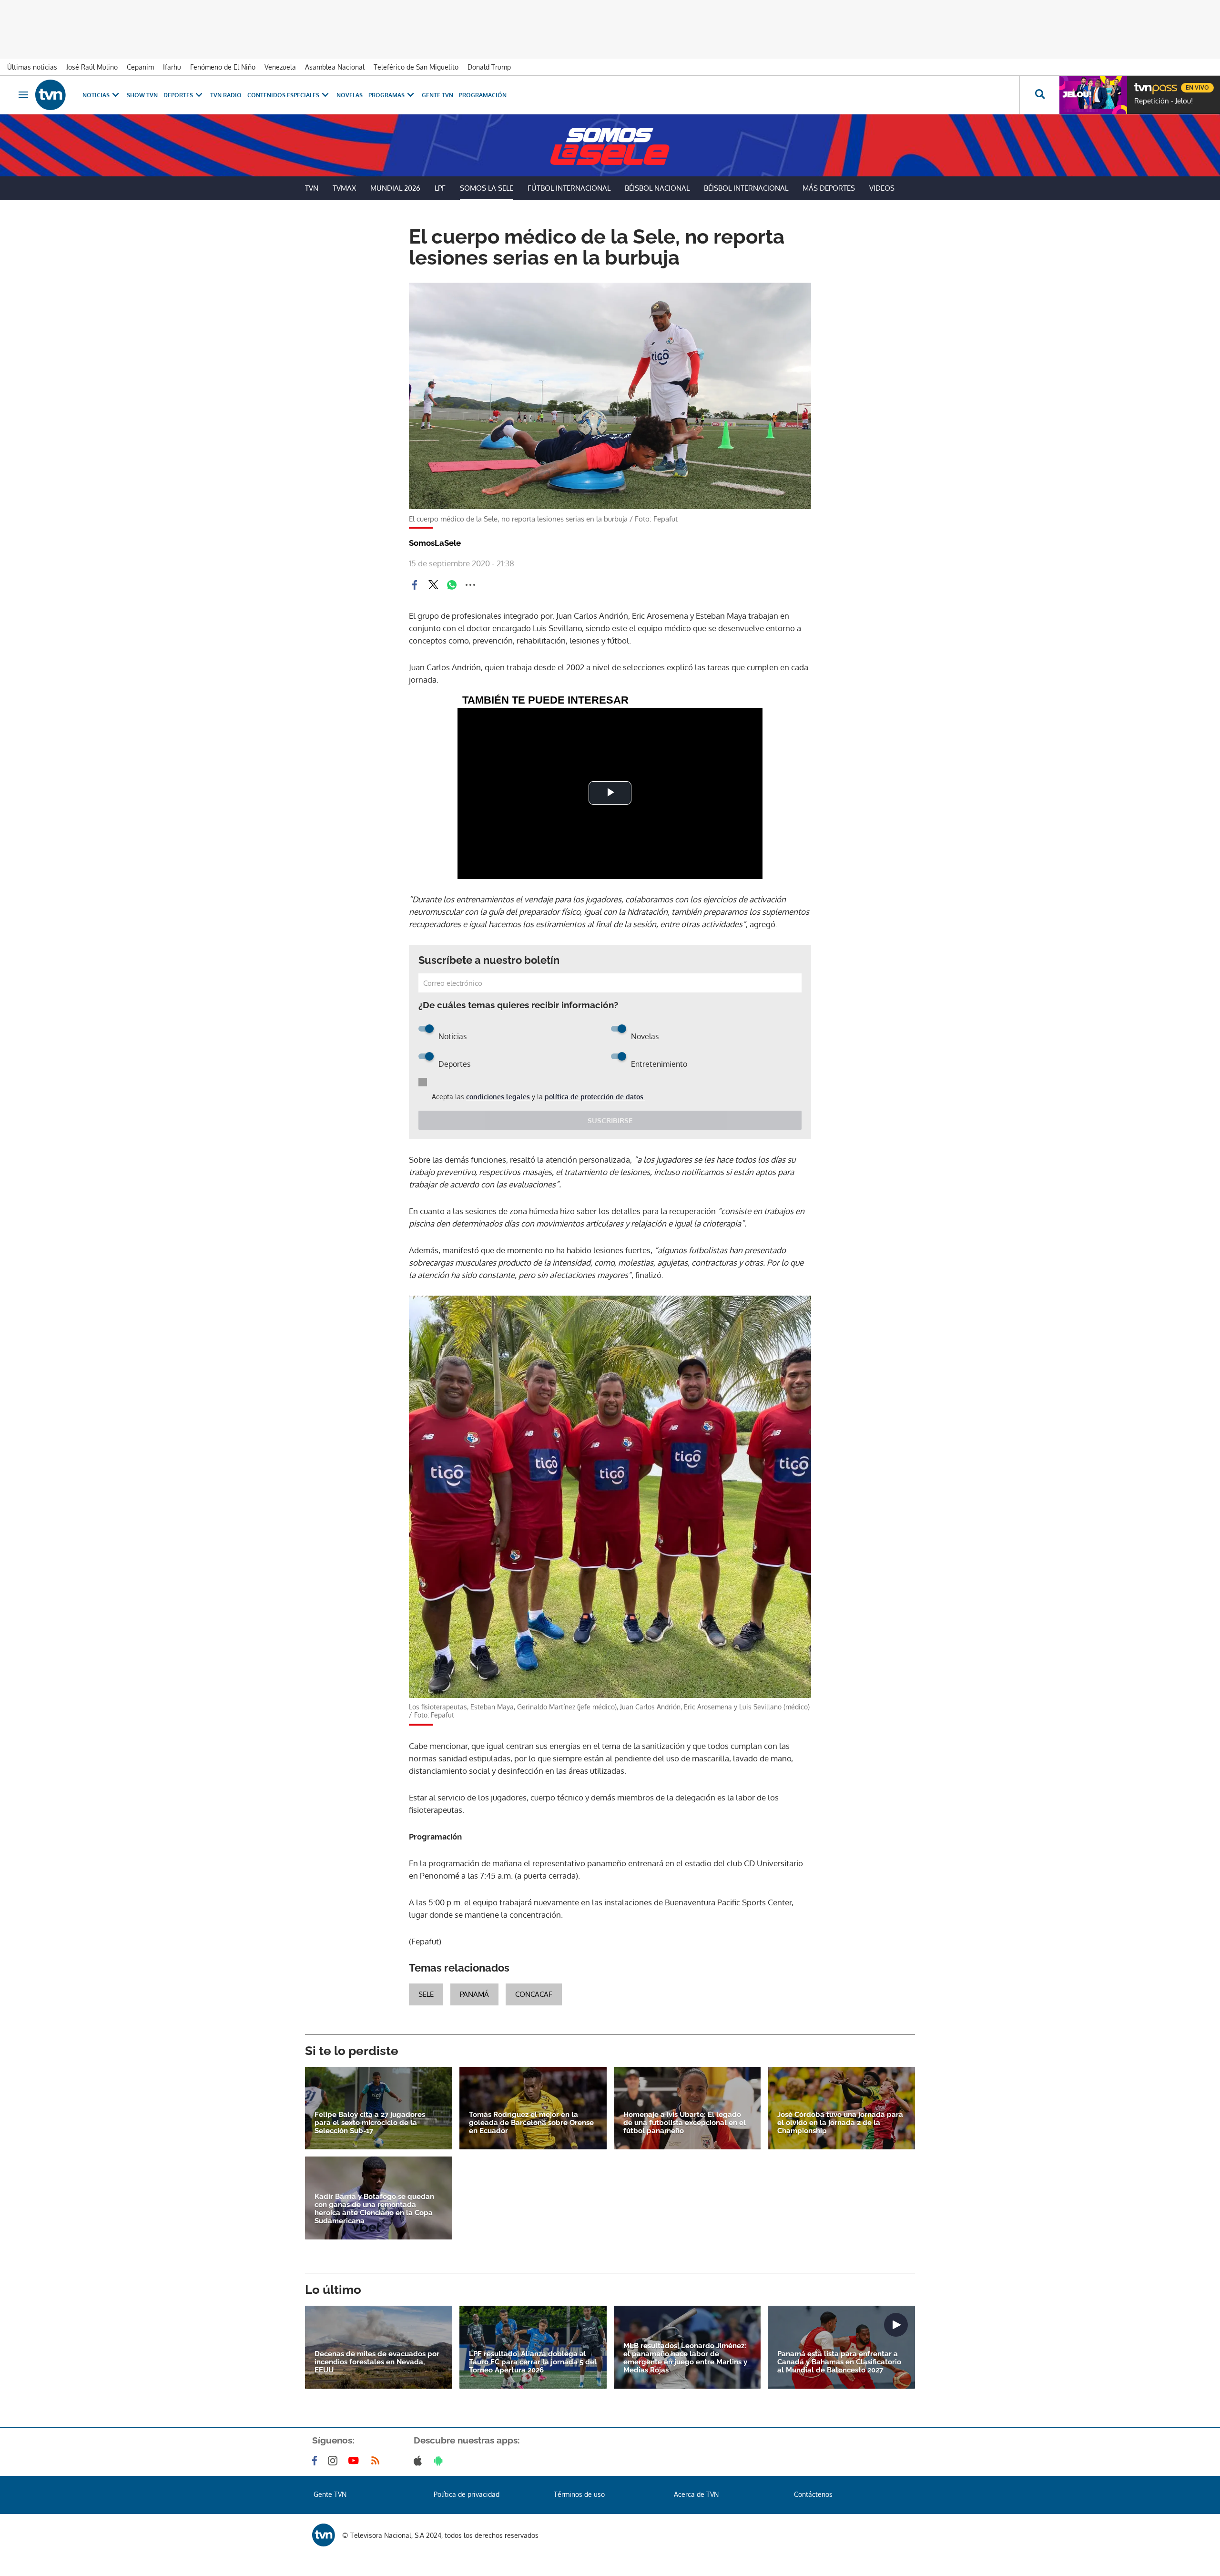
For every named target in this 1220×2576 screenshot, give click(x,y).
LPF (440, 188)
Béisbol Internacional (746, 188)
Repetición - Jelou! (1164, 101)
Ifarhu (172, 67)
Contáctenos (813, 2494)
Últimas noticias (32, 67)
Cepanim (140, 67)
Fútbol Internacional (569, 188)
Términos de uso (579, 2494)
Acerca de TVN (696, 2494)
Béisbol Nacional (657, 188)
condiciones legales (498, 1097)
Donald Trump (489, 67)
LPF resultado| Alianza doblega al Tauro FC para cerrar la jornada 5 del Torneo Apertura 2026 (533, 2362)
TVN (312, 188)
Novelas (350, 95)
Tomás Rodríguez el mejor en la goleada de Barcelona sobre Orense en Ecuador (531, 2123)
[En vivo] (1142, 84)
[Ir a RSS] (377, 2461)
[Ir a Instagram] (335, 2461)
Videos (882, 188)
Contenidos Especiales (283, 95)
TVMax (344, 188)
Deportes (178, 95)
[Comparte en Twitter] (433, 585)
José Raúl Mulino (92, 67)
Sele (426, 1994)
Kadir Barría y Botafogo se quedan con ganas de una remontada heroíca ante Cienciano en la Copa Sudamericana (374, 2209)
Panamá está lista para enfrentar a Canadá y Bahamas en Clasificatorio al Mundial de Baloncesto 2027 (839, 2362)
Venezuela (280, 67)
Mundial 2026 (395, 188)
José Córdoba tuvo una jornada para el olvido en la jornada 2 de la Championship (840, 2123)
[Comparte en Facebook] (415, 585)
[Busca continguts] (1039, 95)
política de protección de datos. (595, 1097)
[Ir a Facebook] (316, 2461)
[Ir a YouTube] (356, 2461)
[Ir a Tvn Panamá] (51, 95)
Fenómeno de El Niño (223, 67)
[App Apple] (420, 2461)
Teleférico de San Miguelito (416, 67)
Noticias (96, 95)
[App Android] (440, 2461)
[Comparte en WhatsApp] (452, 585)
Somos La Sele (487, 188)
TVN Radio (226, 95)
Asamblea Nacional (335, 67)
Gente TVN (437, 95)
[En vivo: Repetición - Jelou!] (1093, 95)
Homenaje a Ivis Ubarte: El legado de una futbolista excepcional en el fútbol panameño (685, 2123)
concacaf (534, 1994)
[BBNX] (324, 2535)
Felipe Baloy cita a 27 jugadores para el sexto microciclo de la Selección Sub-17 (370, 2123)
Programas (386, 95)
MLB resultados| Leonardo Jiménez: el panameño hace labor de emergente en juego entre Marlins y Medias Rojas (685, 2358)
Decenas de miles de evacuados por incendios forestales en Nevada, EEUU (377, 2362)
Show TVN (142, 95)
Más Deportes (829, 188)
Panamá (474, 1994)
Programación (483, 95)
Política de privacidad (467, 2494)
